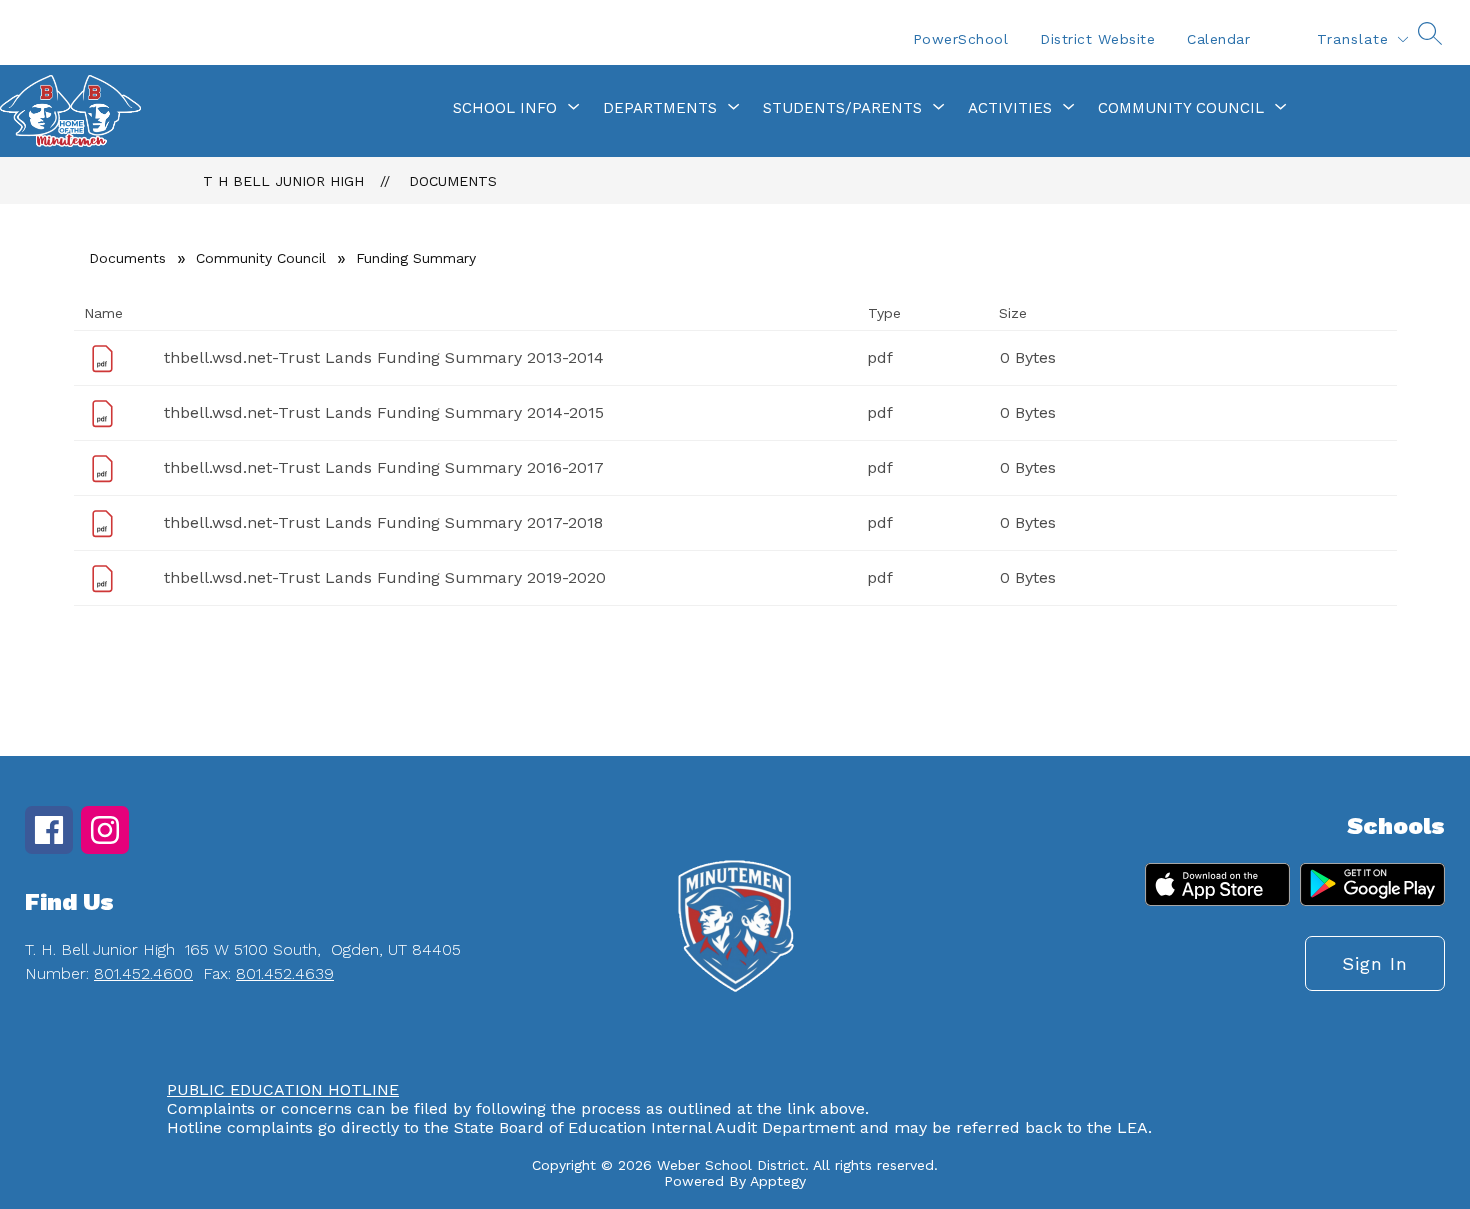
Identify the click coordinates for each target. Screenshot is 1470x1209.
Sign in (1375, 963)
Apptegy (778, 1181)
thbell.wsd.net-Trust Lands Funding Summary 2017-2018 (383, 522)
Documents (453, 181)
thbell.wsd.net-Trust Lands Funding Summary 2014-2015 (384, 412)
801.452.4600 (143, 973)
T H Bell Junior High (283, 181)
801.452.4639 (285, 973)
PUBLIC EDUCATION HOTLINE (283, 1089)
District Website (1097, 39)
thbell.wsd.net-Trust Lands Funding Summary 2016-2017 (384, 467)
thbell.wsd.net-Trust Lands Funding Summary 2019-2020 (385, 577)
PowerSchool (961, 39)
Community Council (261, 258)
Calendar (1218, 39)
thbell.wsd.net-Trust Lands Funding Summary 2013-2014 (384, 357)
